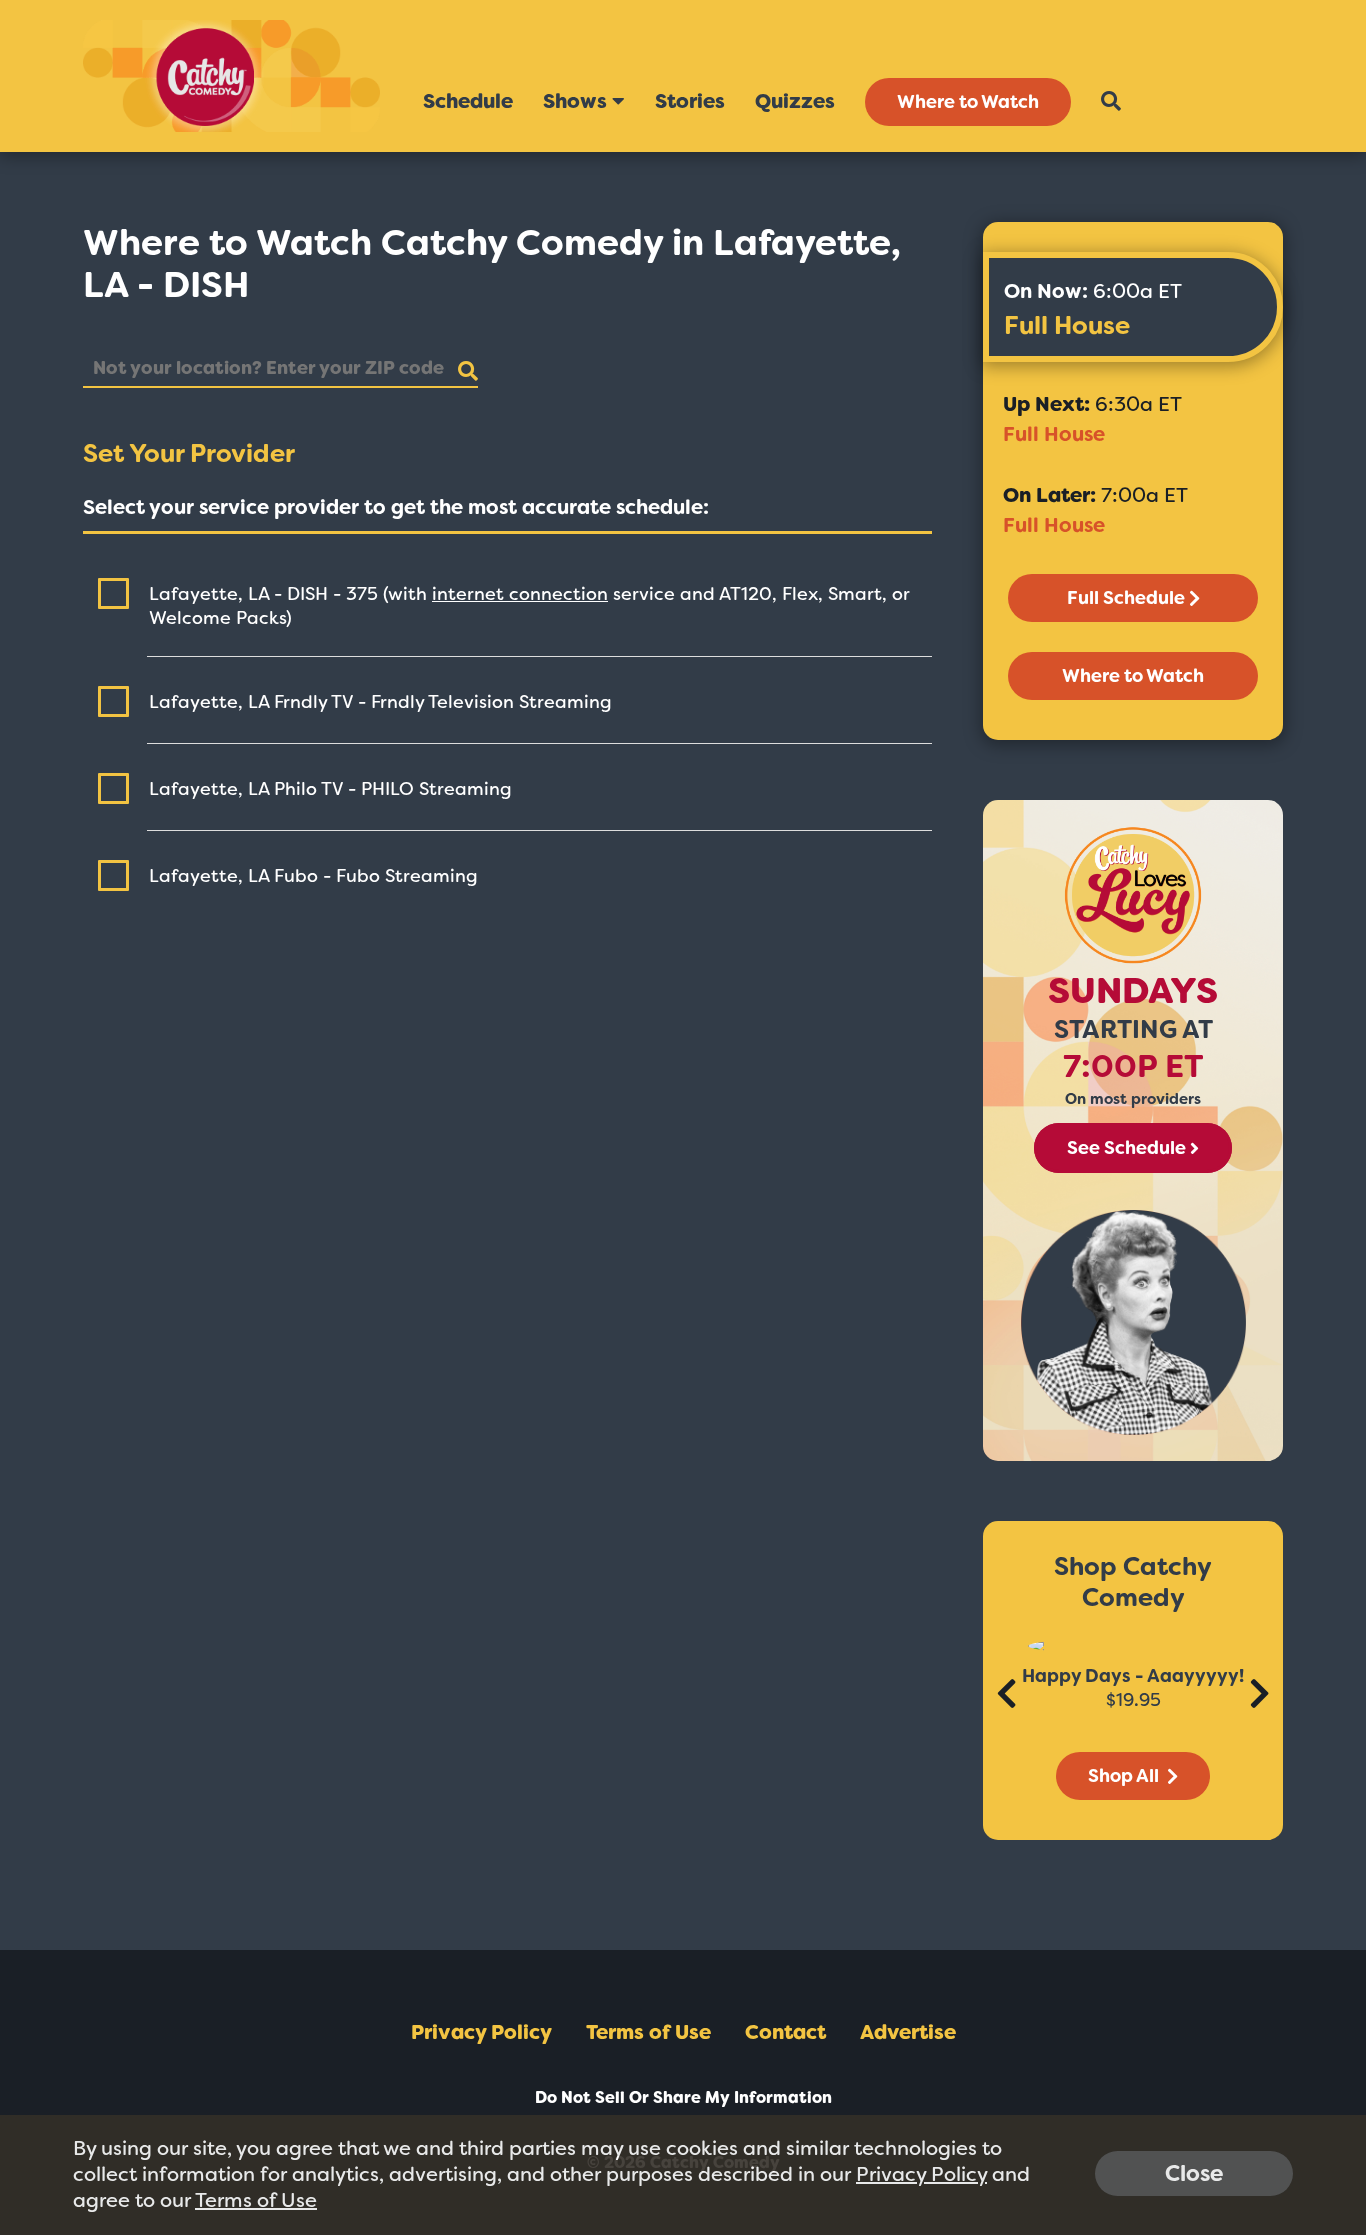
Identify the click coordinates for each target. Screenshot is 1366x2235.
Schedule (468, 101)
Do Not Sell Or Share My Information (683, 2097)
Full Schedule (1126, 598)
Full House (1067, 325)
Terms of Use (648, 2032)
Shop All (1125, 1776)
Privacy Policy (481, 2032)
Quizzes (795, 101)
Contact (785, 2032)
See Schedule (1126, 1148)
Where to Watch (968, 102)
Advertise (908, 2032)
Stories (690, 101)
